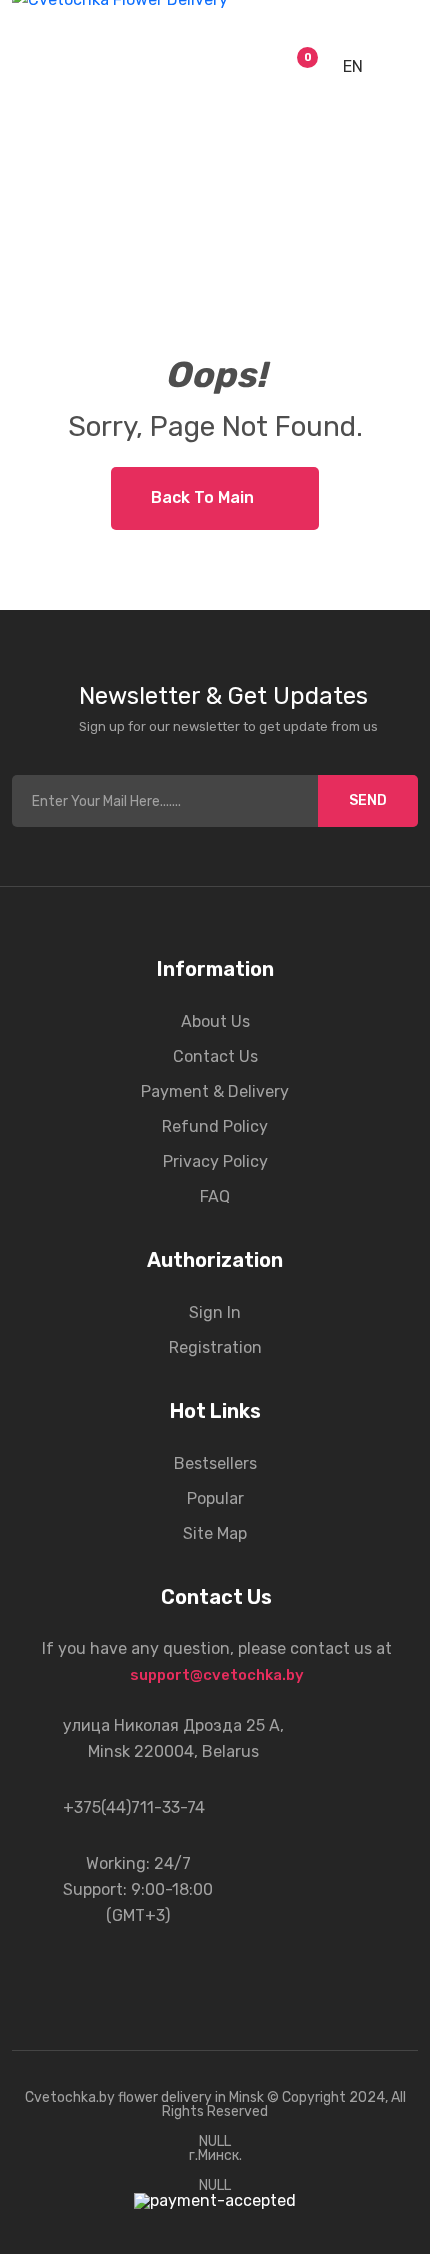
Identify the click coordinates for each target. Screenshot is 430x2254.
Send (368, 800)
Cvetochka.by (70, 2097)
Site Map (215, 1533)
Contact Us (215, 1056)
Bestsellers (215, 1463)
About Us (215, 1021)
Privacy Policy (215, 1161)
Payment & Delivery (215, 1091)
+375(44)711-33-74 (134, 1807)
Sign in (215, 1312)
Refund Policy (215, 1126)
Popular (215, 1498)
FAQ (215, 1196)
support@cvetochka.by (217, 1675)
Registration (215, 1347)
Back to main (202, 497)
